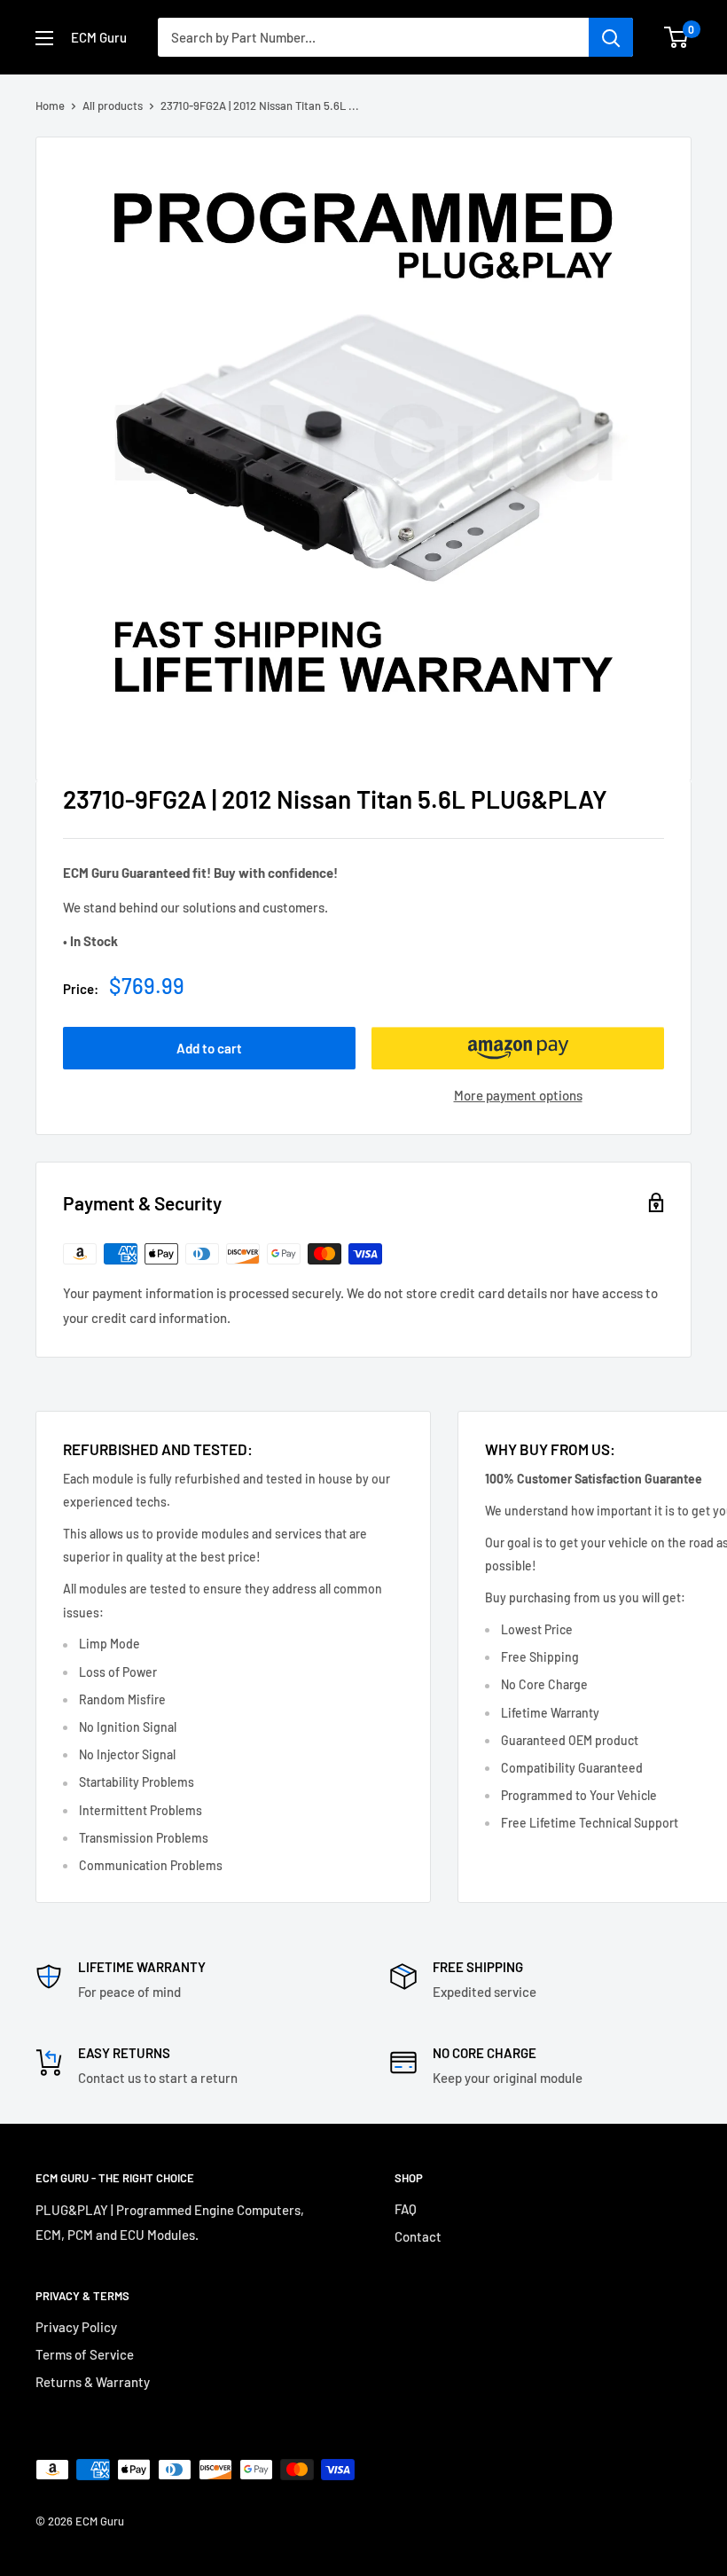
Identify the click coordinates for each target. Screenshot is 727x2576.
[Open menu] (44, 38)
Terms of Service (85, 2354)
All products (113, 106)
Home (50, 106)
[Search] (611, 37)
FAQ (406, 2209)
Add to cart (209, 1048)
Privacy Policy (76, 2327)
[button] (518, 1048)
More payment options (518, 1095)
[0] (677, 37)
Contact (418, 2236)
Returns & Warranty (93, 2382)
